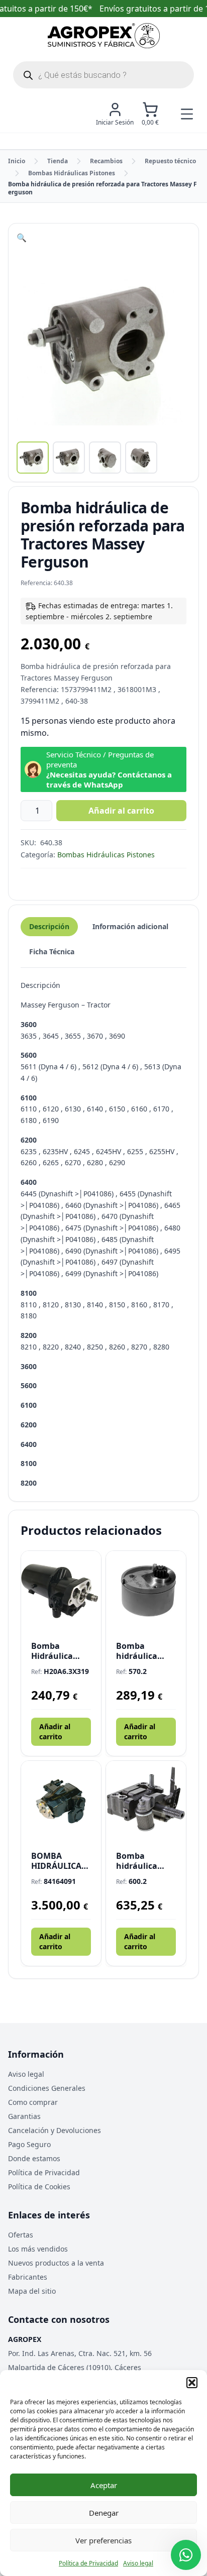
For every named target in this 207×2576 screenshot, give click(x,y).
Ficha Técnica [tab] (52, 951)
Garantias (24, 2116)
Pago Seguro (29, 2144)
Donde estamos (34, 2158)
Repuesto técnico (170, 161)
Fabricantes (28, 2277)
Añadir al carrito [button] (55, 1731)
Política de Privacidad (88, 2563)
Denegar (104, 2513)
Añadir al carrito (121, 811)
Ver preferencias (103, 2540)
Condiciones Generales (47, 2088)
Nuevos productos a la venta (56, 2263)
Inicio (17, 161)
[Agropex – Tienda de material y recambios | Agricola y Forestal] (104, 36)
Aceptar (104, 2485)
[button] (192, 2383)
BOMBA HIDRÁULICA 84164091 (56, 1861)
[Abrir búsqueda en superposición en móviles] (103, 75)
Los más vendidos (38, 2249)
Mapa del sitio (32, 2291)
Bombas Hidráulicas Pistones (72, 173)
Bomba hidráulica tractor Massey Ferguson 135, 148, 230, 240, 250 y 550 (146, 1651)
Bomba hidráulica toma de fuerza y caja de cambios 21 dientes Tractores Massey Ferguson (144, 1861)
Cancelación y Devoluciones (55, 2130)
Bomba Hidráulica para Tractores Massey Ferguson (60, 1651)
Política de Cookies (39, 2187)
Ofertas (21, 2235)
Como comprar (33, 2102)
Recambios (106, 161)
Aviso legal (138, 2563)
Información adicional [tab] (130, 926)
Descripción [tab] (49, 926)
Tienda (58, 161)
